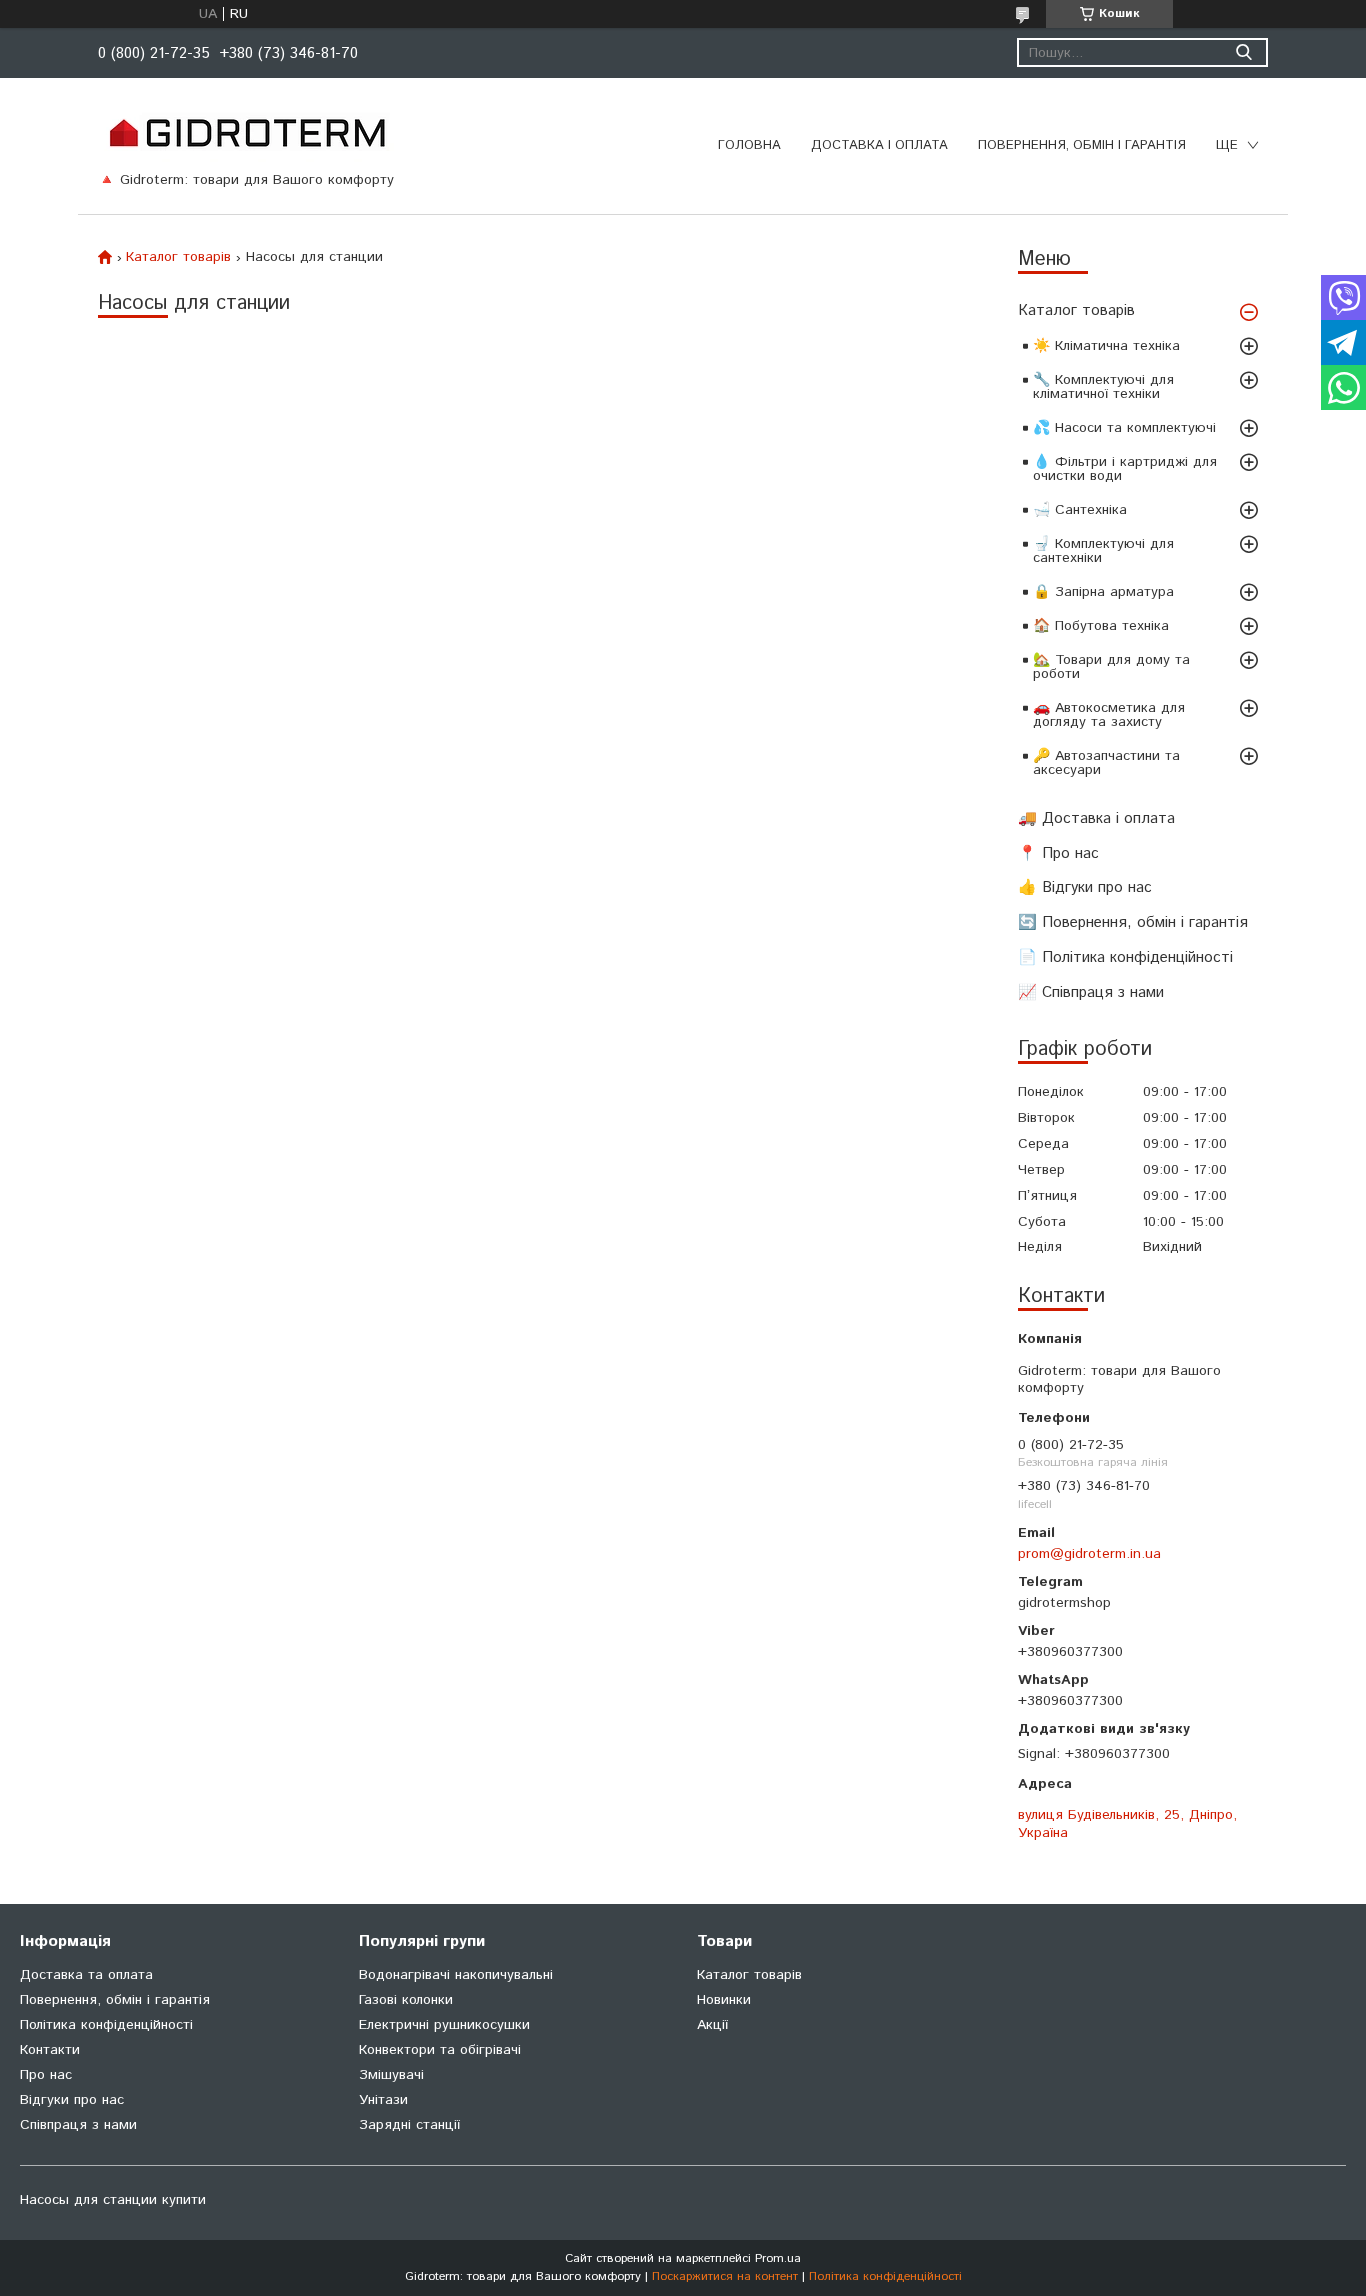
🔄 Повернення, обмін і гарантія (1133, 922)
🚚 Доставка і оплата (1096, 818)
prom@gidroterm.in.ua (1089, 1554)
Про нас (46, 2075)
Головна (749, 145)
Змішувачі (391, 2075)
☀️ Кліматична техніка (1106, 346)
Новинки (724, 2000)
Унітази (383, 2100)
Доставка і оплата (879, 145)
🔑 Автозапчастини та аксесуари (1106, 763)
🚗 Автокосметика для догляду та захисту (1109, 715)
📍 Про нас (1058, 853)
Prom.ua (778, 2258)
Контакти (50, 2050)
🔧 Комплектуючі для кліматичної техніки (1103, 387)
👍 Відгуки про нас (1085, 887)
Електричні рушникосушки (444, 2025)
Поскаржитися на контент (725, 2276)
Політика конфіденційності (106, 2025)
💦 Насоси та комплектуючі (1124, 428)
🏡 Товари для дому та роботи (1111, 667)
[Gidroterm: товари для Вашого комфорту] (246, 132)
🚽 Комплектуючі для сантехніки (1103, 551)
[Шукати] (1243, 52)
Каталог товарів (1076, 310)
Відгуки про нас (72, 2100)
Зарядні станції (409, 2125)
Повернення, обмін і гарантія (1082, 145)
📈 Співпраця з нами (1091, 992)
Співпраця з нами (78, 2125)
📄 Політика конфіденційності (1125, 957)
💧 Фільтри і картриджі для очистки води (1125, 469)
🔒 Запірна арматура (1103, 592)
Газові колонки (406, 2000)
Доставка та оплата (86, 1975)
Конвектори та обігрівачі (440, 2050)
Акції (712, 2025)
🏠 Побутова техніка (1101, 626)
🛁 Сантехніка (1080, 510)
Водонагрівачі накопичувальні (456, 1975)
